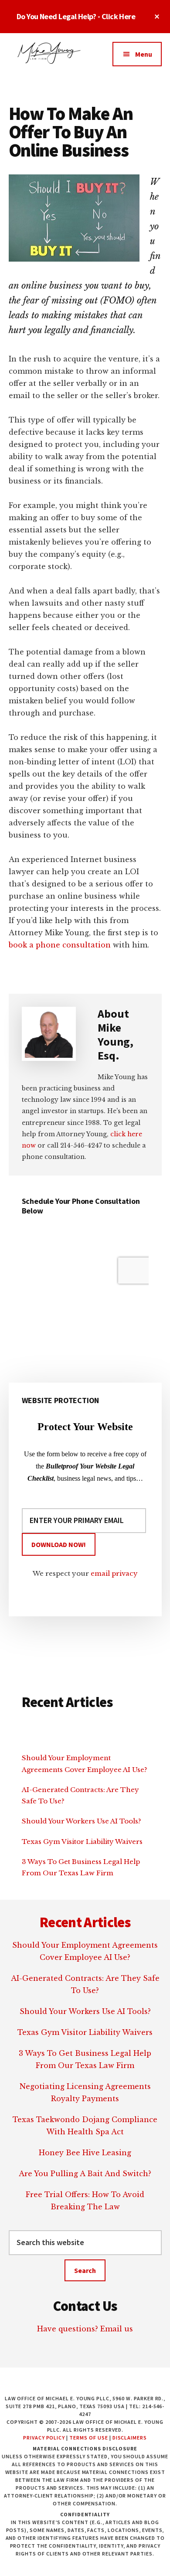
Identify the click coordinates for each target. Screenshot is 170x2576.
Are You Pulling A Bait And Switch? (85, 2174)
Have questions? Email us (85, 2329)
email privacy (114, 1573)
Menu (144, 54)
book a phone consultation (60, 945)
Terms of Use (89, 2438)
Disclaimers (130, 2438)
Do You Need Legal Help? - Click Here (76, 16)
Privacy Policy (44, 2438)
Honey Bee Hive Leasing (85, 2153)
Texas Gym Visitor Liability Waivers (82, 1842)
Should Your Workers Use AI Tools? (82, 1821)
